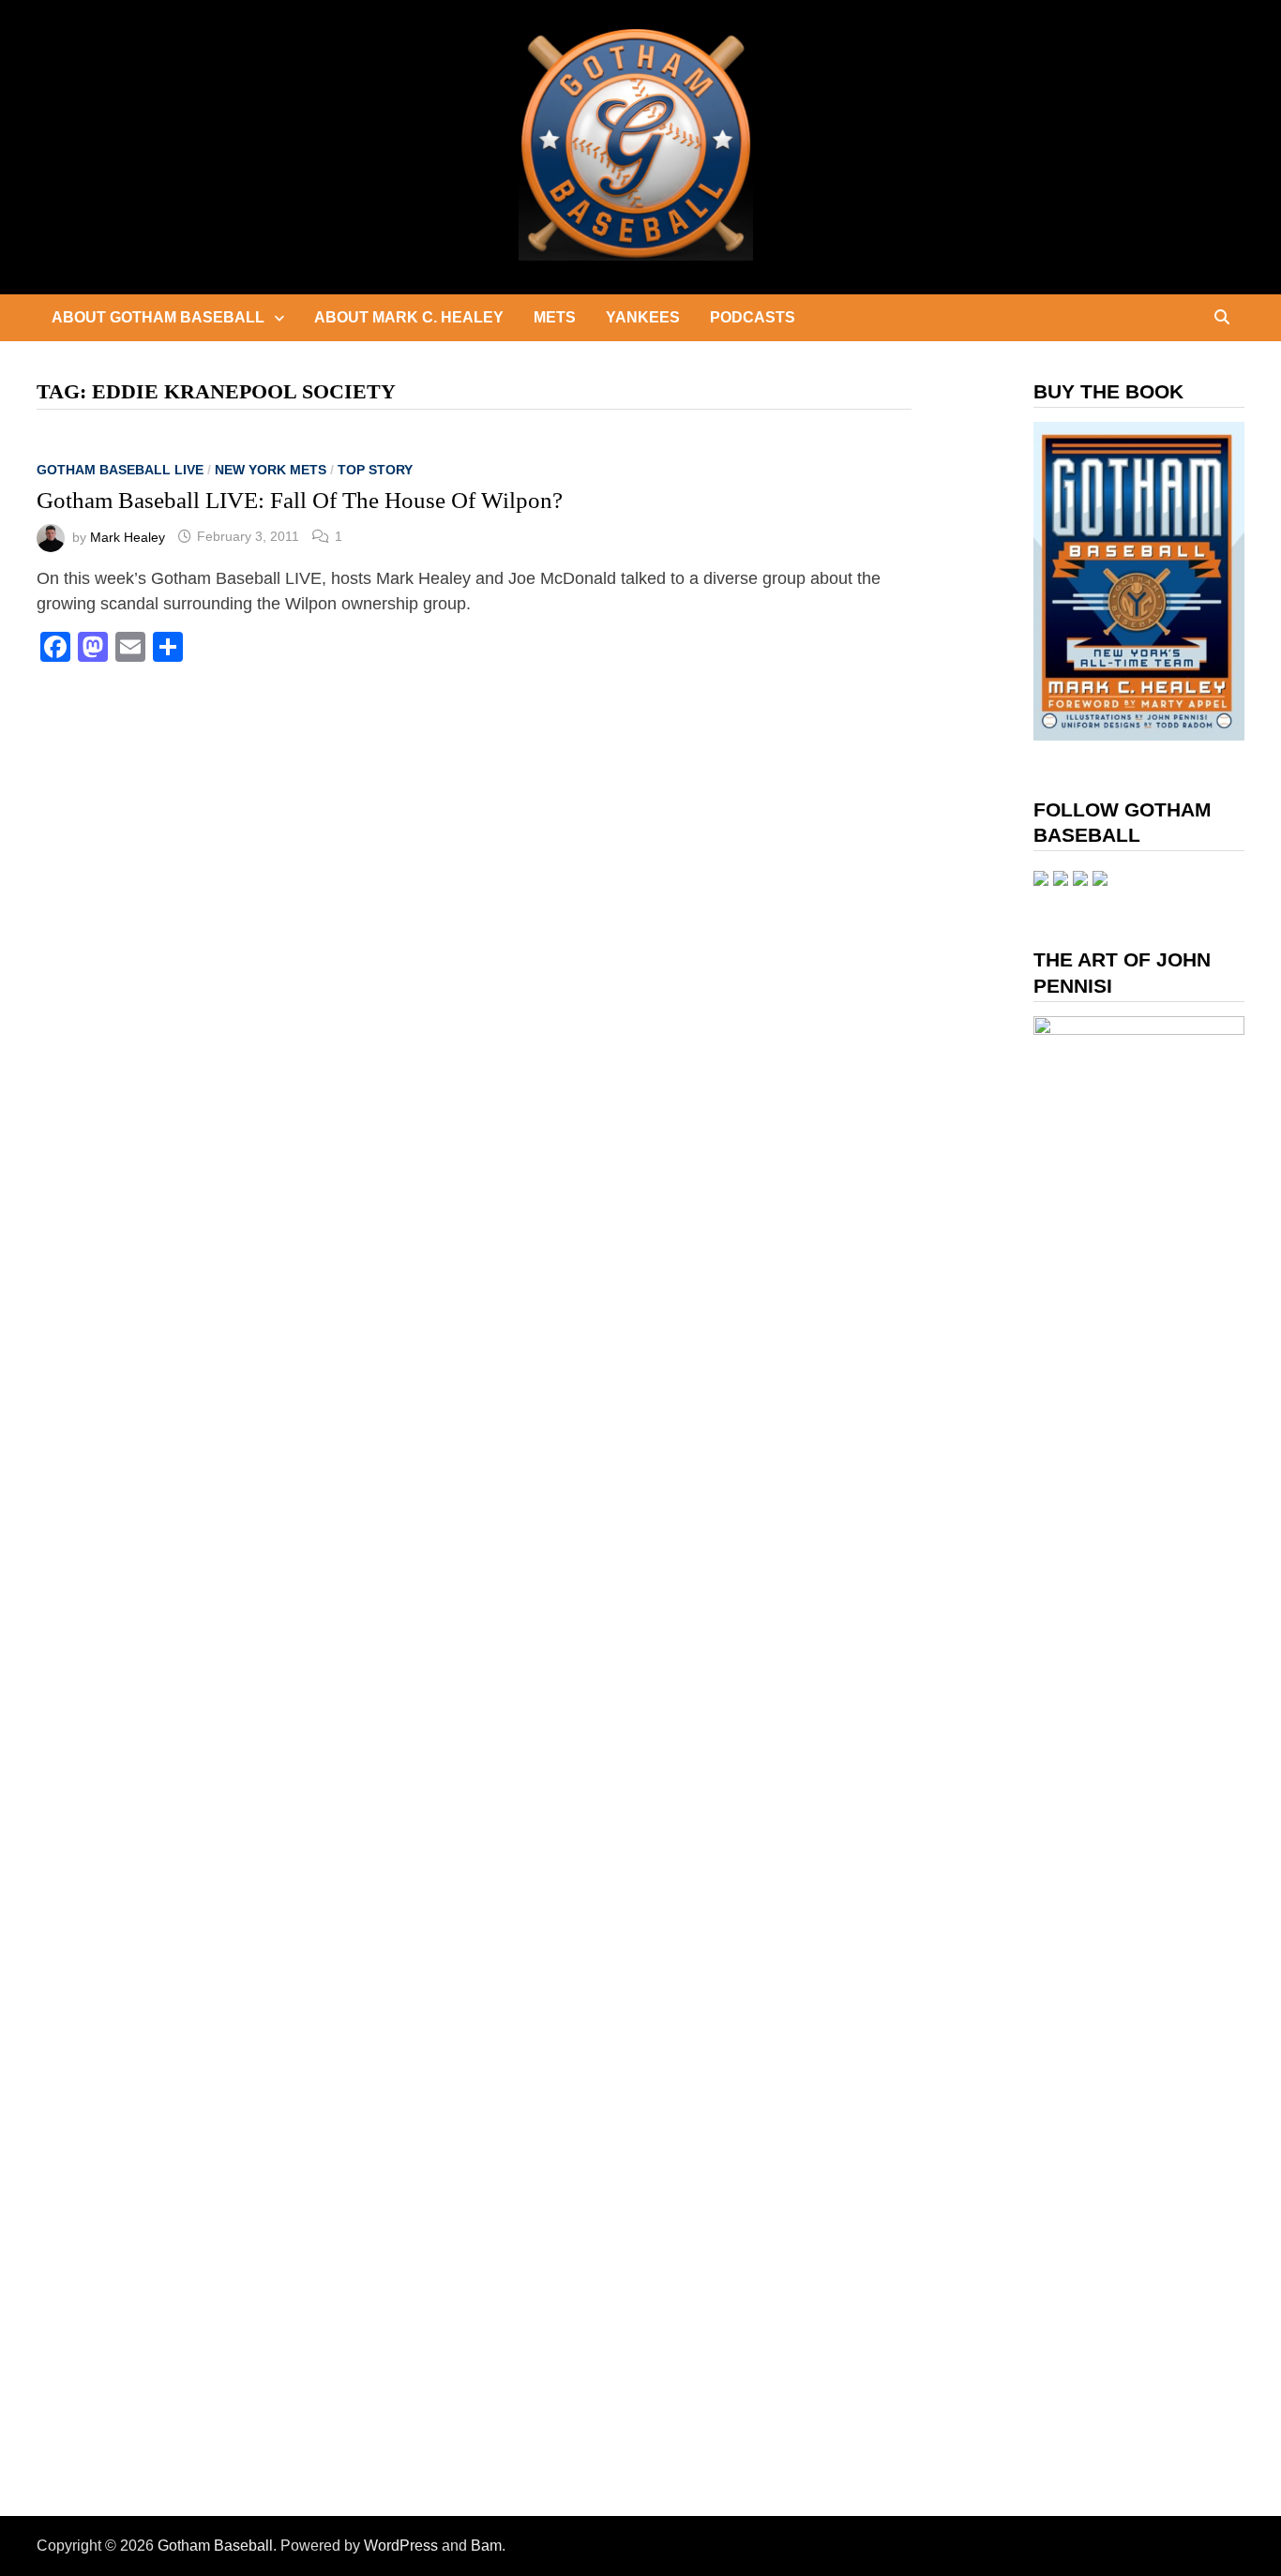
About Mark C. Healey (409, 317)
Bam (486, 2546)
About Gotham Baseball (158, 317)
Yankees (643, 317)
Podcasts (753, 317)
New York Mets (271, 470)
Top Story (375, 470)
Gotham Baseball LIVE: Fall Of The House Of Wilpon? (300, 500)
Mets (555, 317)
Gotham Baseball (215, 2546)
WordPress (401, 2546)
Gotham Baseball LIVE (120, 470)
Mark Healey (128, 536)
